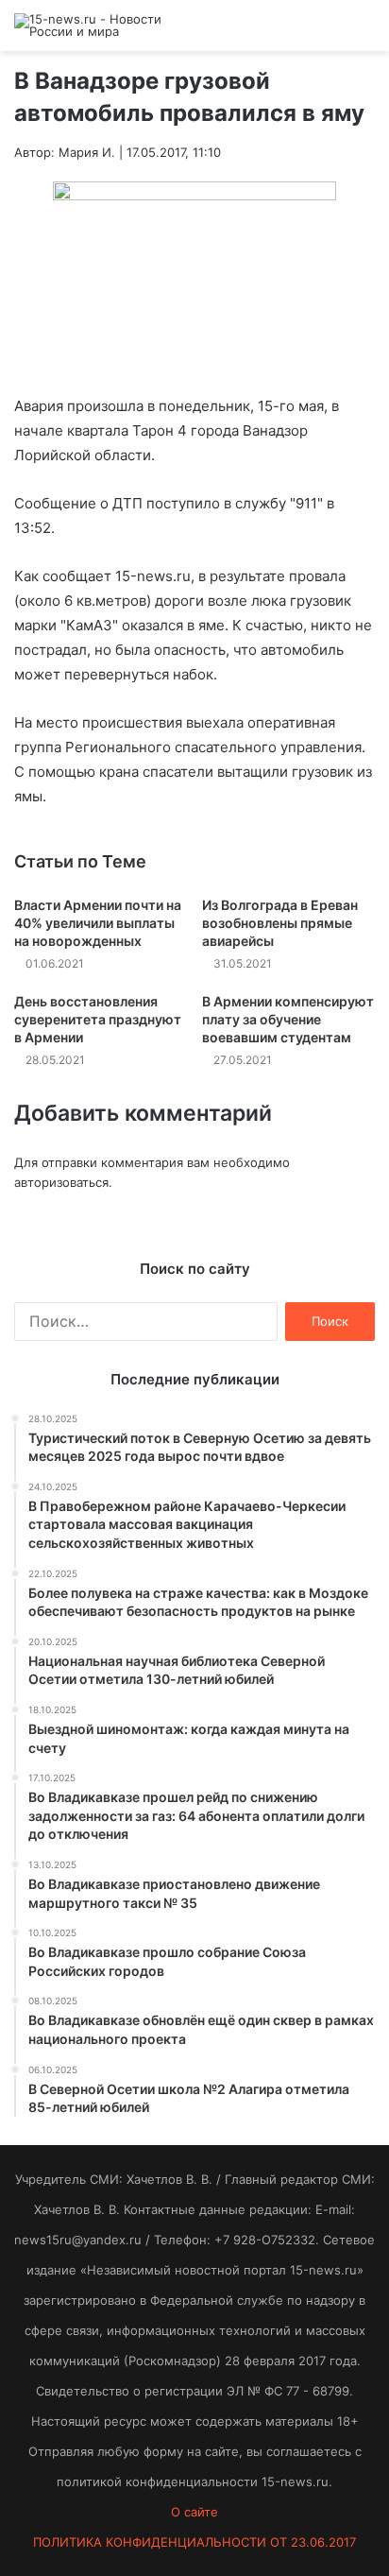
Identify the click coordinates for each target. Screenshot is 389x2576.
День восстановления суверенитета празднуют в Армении (98, 1019)
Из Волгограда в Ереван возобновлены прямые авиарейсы (280, 923)
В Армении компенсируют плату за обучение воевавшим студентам (288, 1019)
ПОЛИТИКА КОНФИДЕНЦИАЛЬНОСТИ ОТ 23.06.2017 (194, 2542)
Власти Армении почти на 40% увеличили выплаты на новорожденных (98, 923)
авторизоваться (61, 1182)
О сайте (194, 2512)
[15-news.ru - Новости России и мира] (90, 26)
